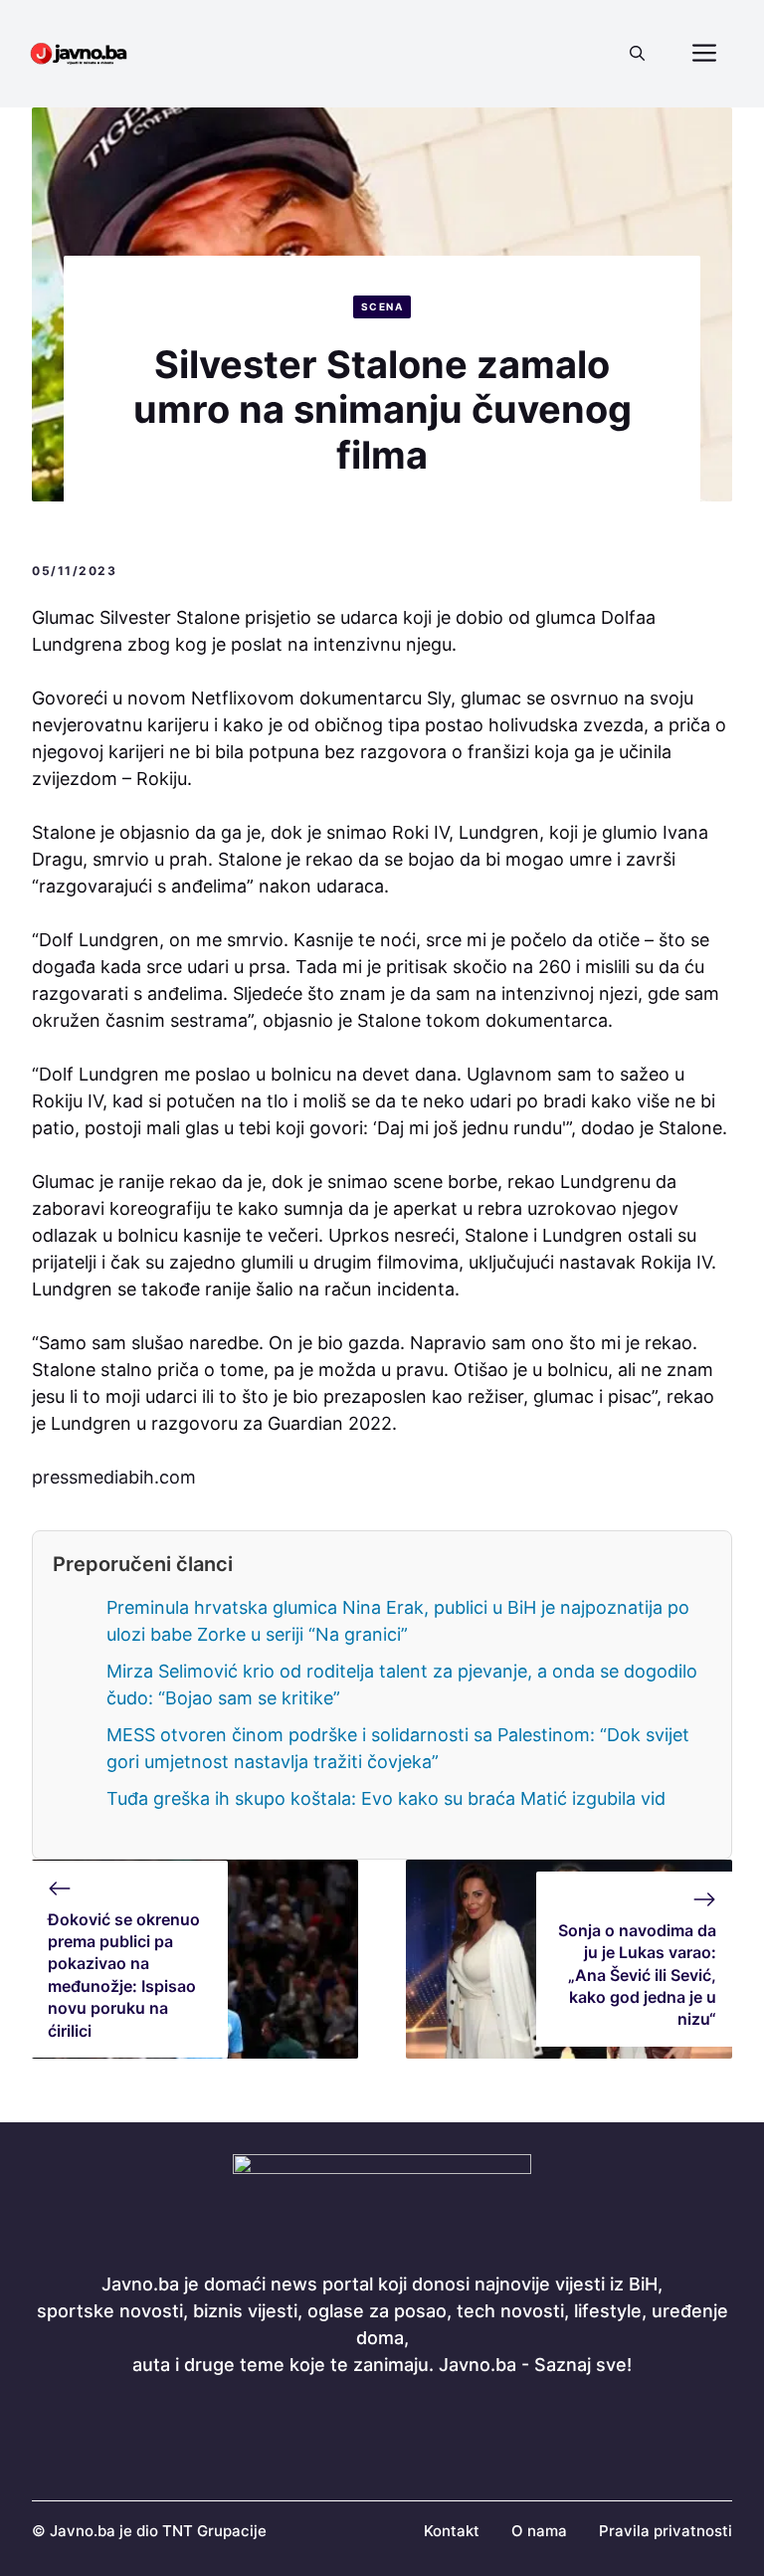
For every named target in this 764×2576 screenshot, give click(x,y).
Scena (382, 306)
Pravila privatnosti (666, 2531)
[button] (637, 54)
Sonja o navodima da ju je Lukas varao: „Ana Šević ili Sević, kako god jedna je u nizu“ (637, 1975)
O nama (539, 2531)
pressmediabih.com (114, 1477)
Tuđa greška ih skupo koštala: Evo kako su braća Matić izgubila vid (386, 1798)
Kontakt (452, 2531)
